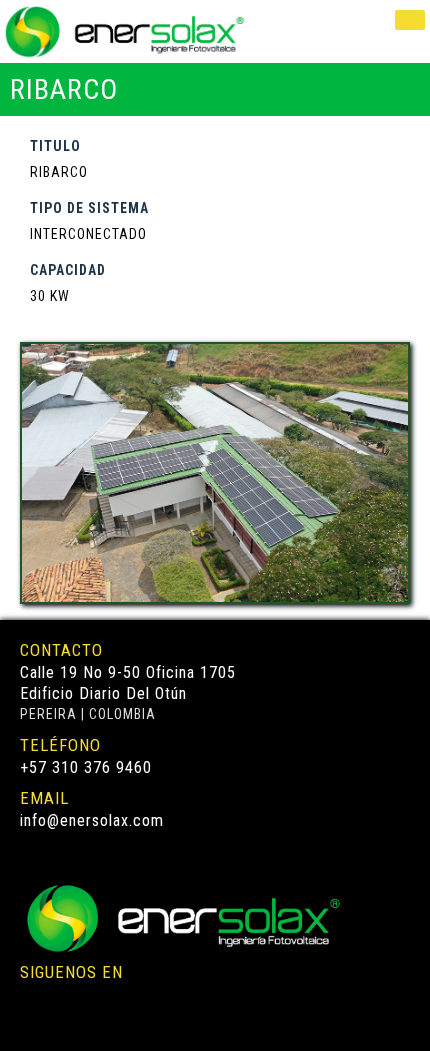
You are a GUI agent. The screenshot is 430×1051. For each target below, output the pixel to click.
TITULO (55, 146)
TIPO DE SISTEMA (89, 208)
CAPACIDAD (68, 270)
